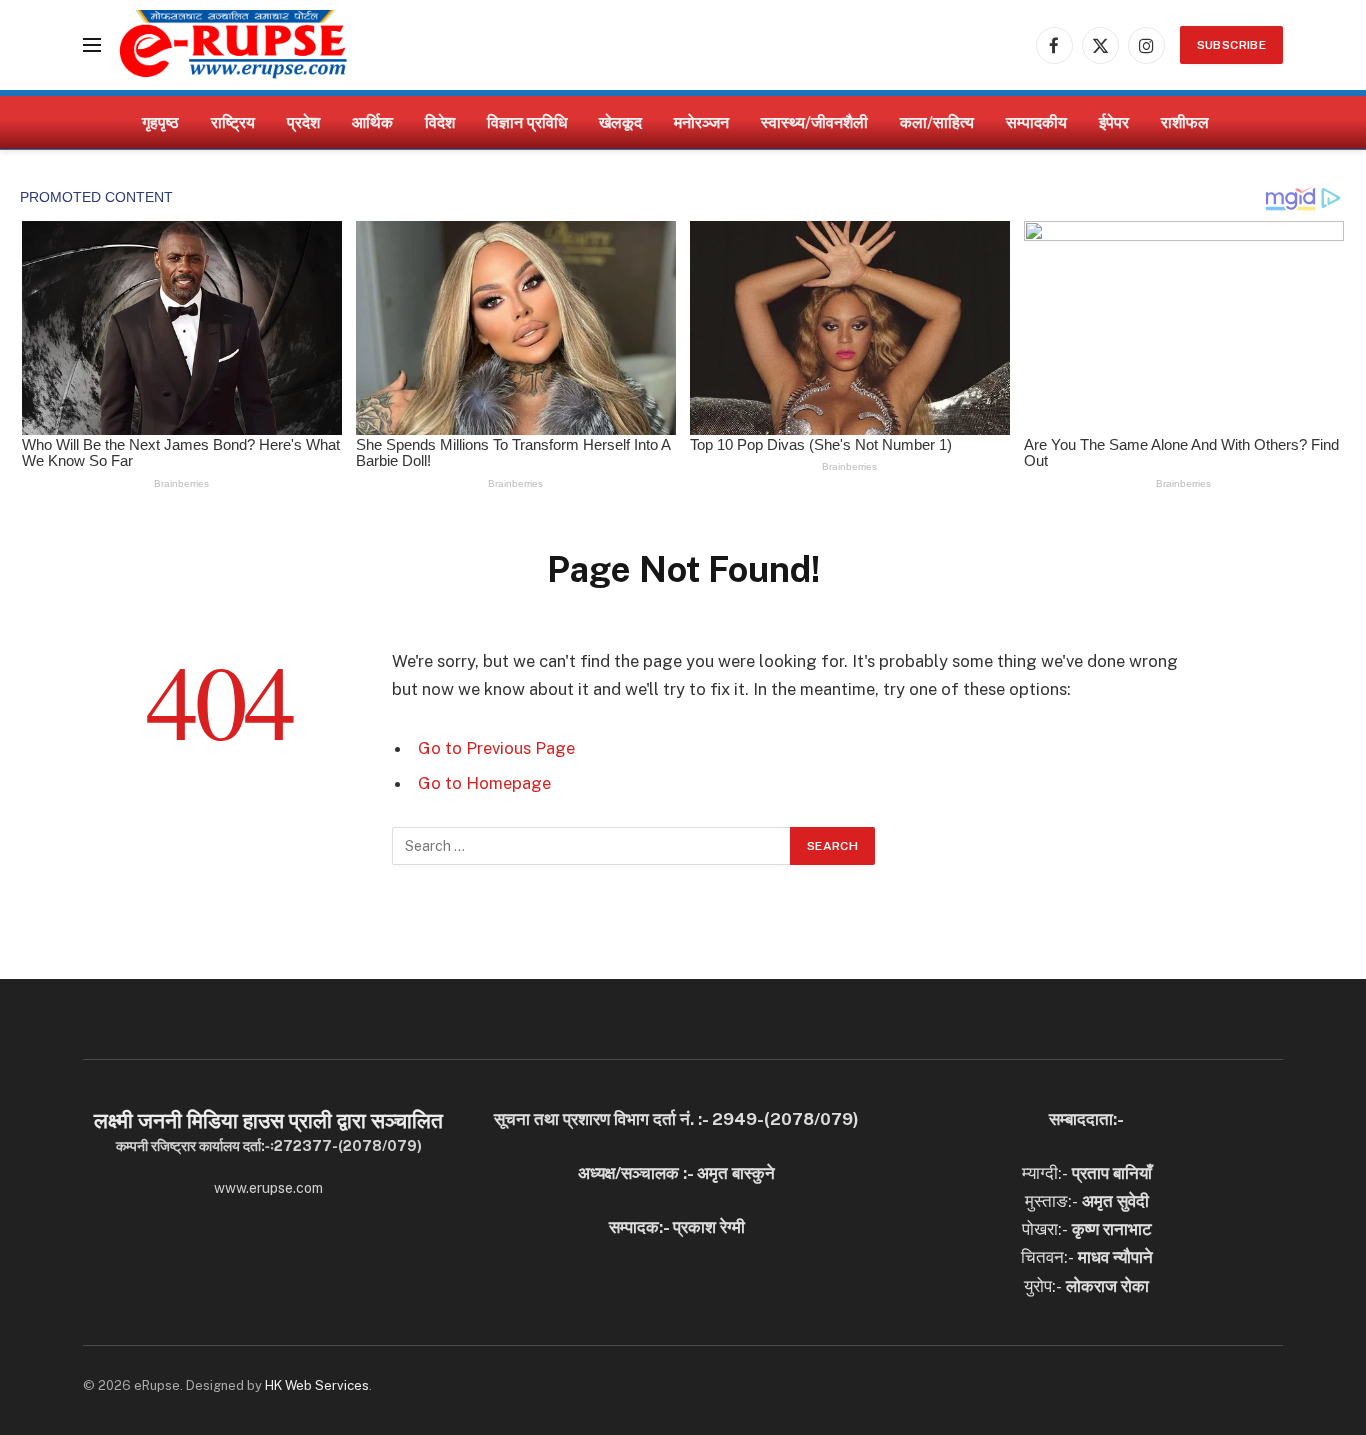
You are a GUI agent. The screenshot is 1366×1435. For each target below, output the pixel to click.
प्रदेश (303, 122)
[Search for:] (592, 846)
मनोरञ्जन (701, 122)
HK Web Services (317, 1385)
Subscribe (1231, 45)
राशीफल (1185, 122)
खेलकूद (620, 122)
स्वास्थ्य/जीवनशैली (814, 122)
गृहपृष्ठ (160, 122)
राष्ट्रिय (233, 122)
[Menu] (92, 45)
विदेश (440, 122)
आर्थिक (372, 122)
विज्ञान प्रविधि (527, 122)
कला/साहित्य (937, 122)
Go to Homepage (484, 783)
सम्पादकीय (1036, 122)
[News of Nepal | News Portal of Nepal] (233, 45)
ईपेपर (1114, 122)
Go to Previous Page (496, 748)
